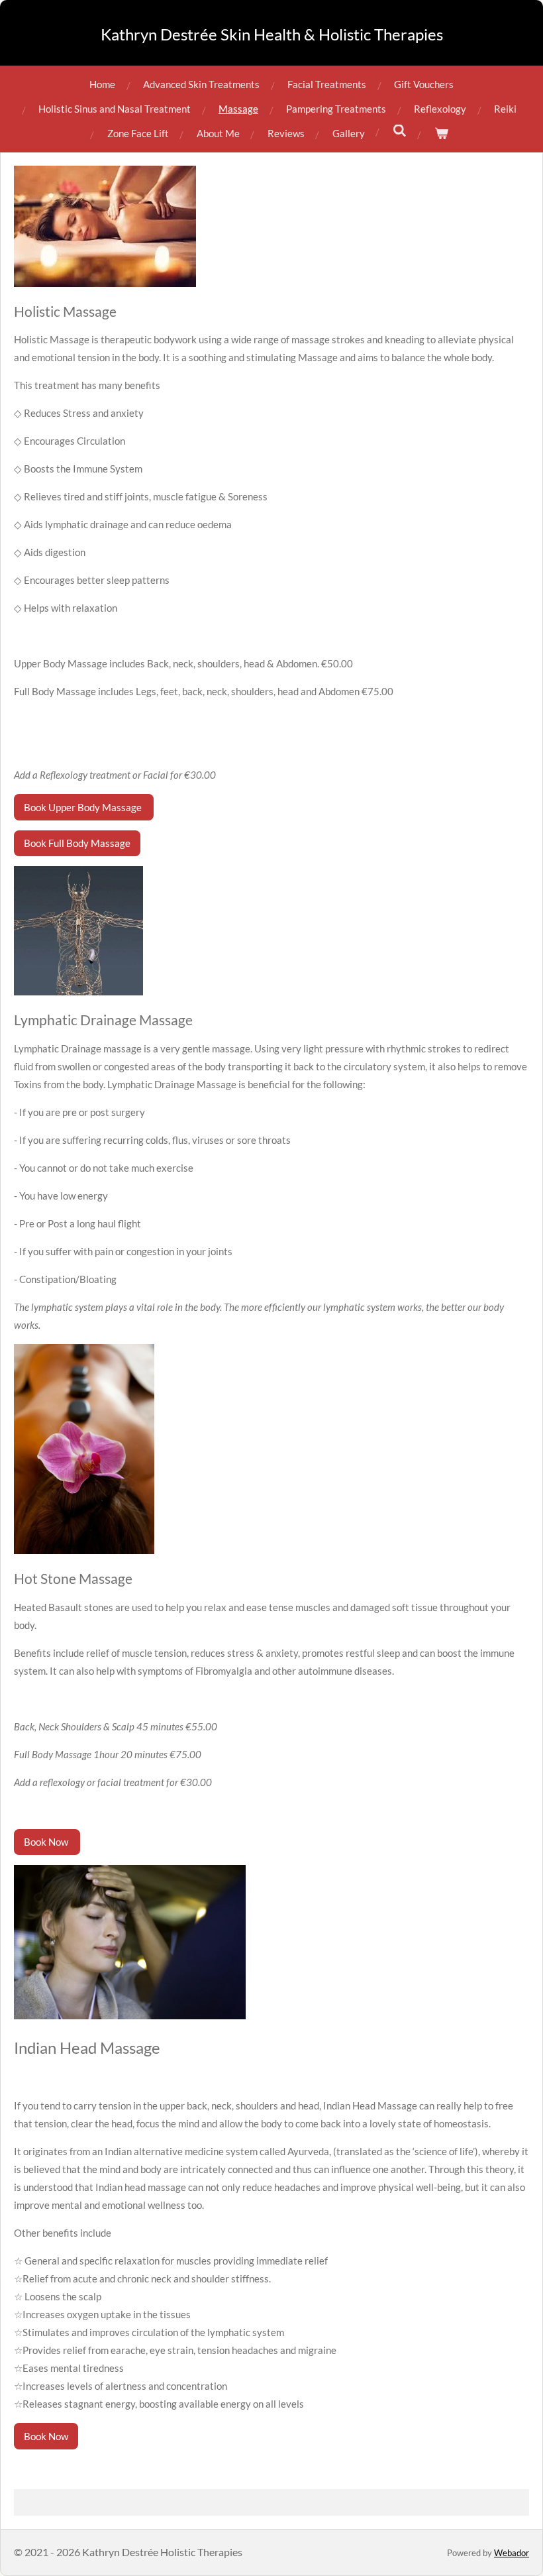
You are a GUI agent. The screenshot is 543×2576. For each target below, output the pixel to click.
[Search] (400, 131)
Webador (512, 2553)
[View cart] (441, 134)
